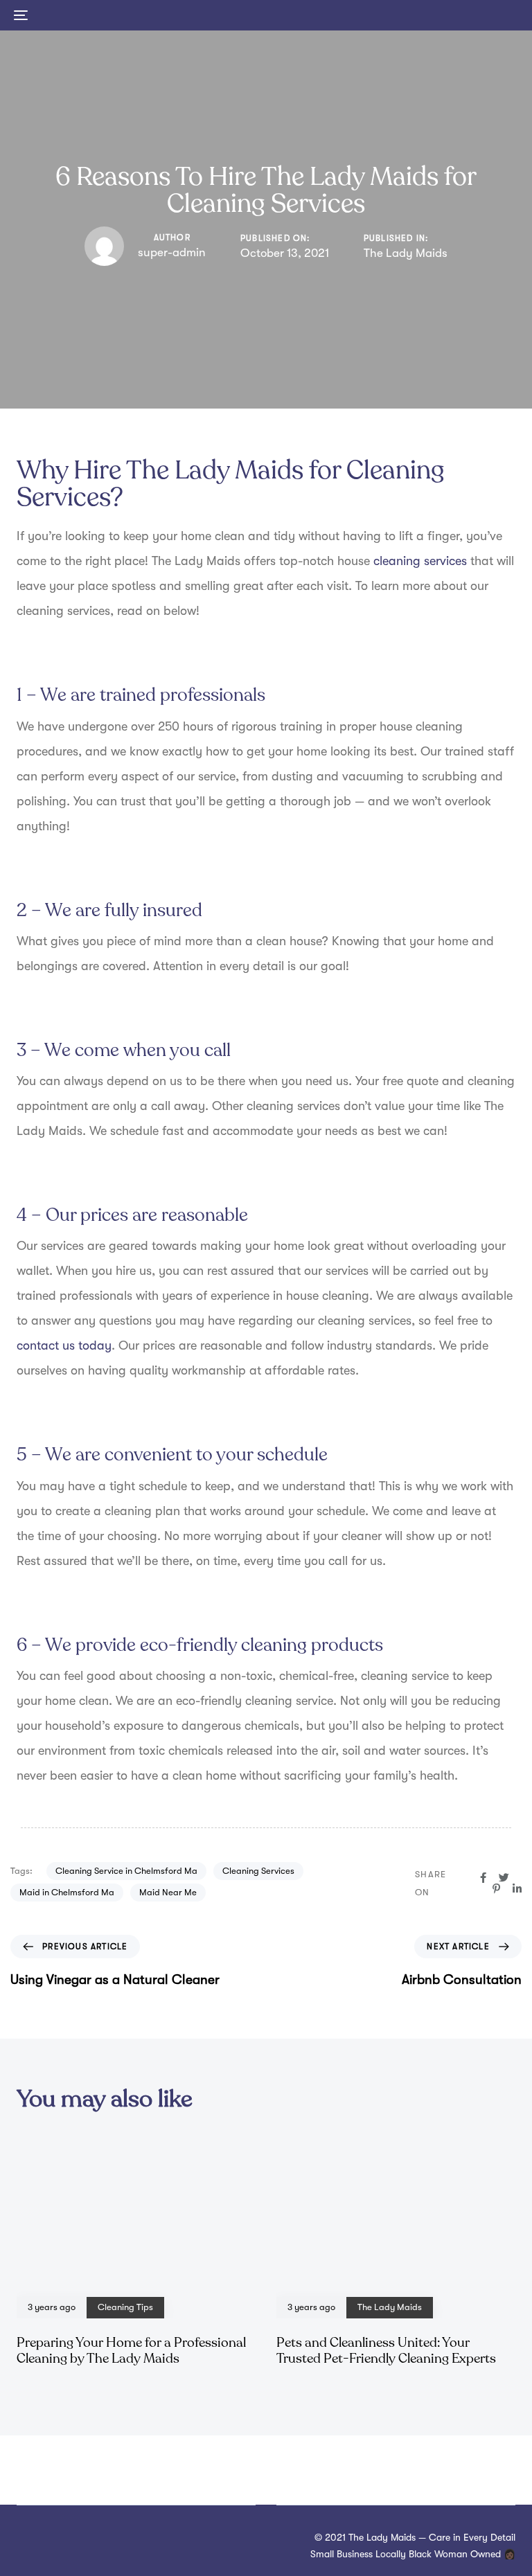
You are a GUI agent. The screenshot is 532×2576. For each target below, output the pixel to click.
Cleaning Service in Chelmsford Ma (126, 1871)
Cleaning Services (258, 1871)
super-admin (172, 252)
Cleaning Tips (125, 2307)
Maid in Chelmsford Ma (67, 1892)
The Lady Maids (406, 253)
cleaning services (420, 561)
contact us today (64, 1345)
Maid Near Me (168, 1892)
